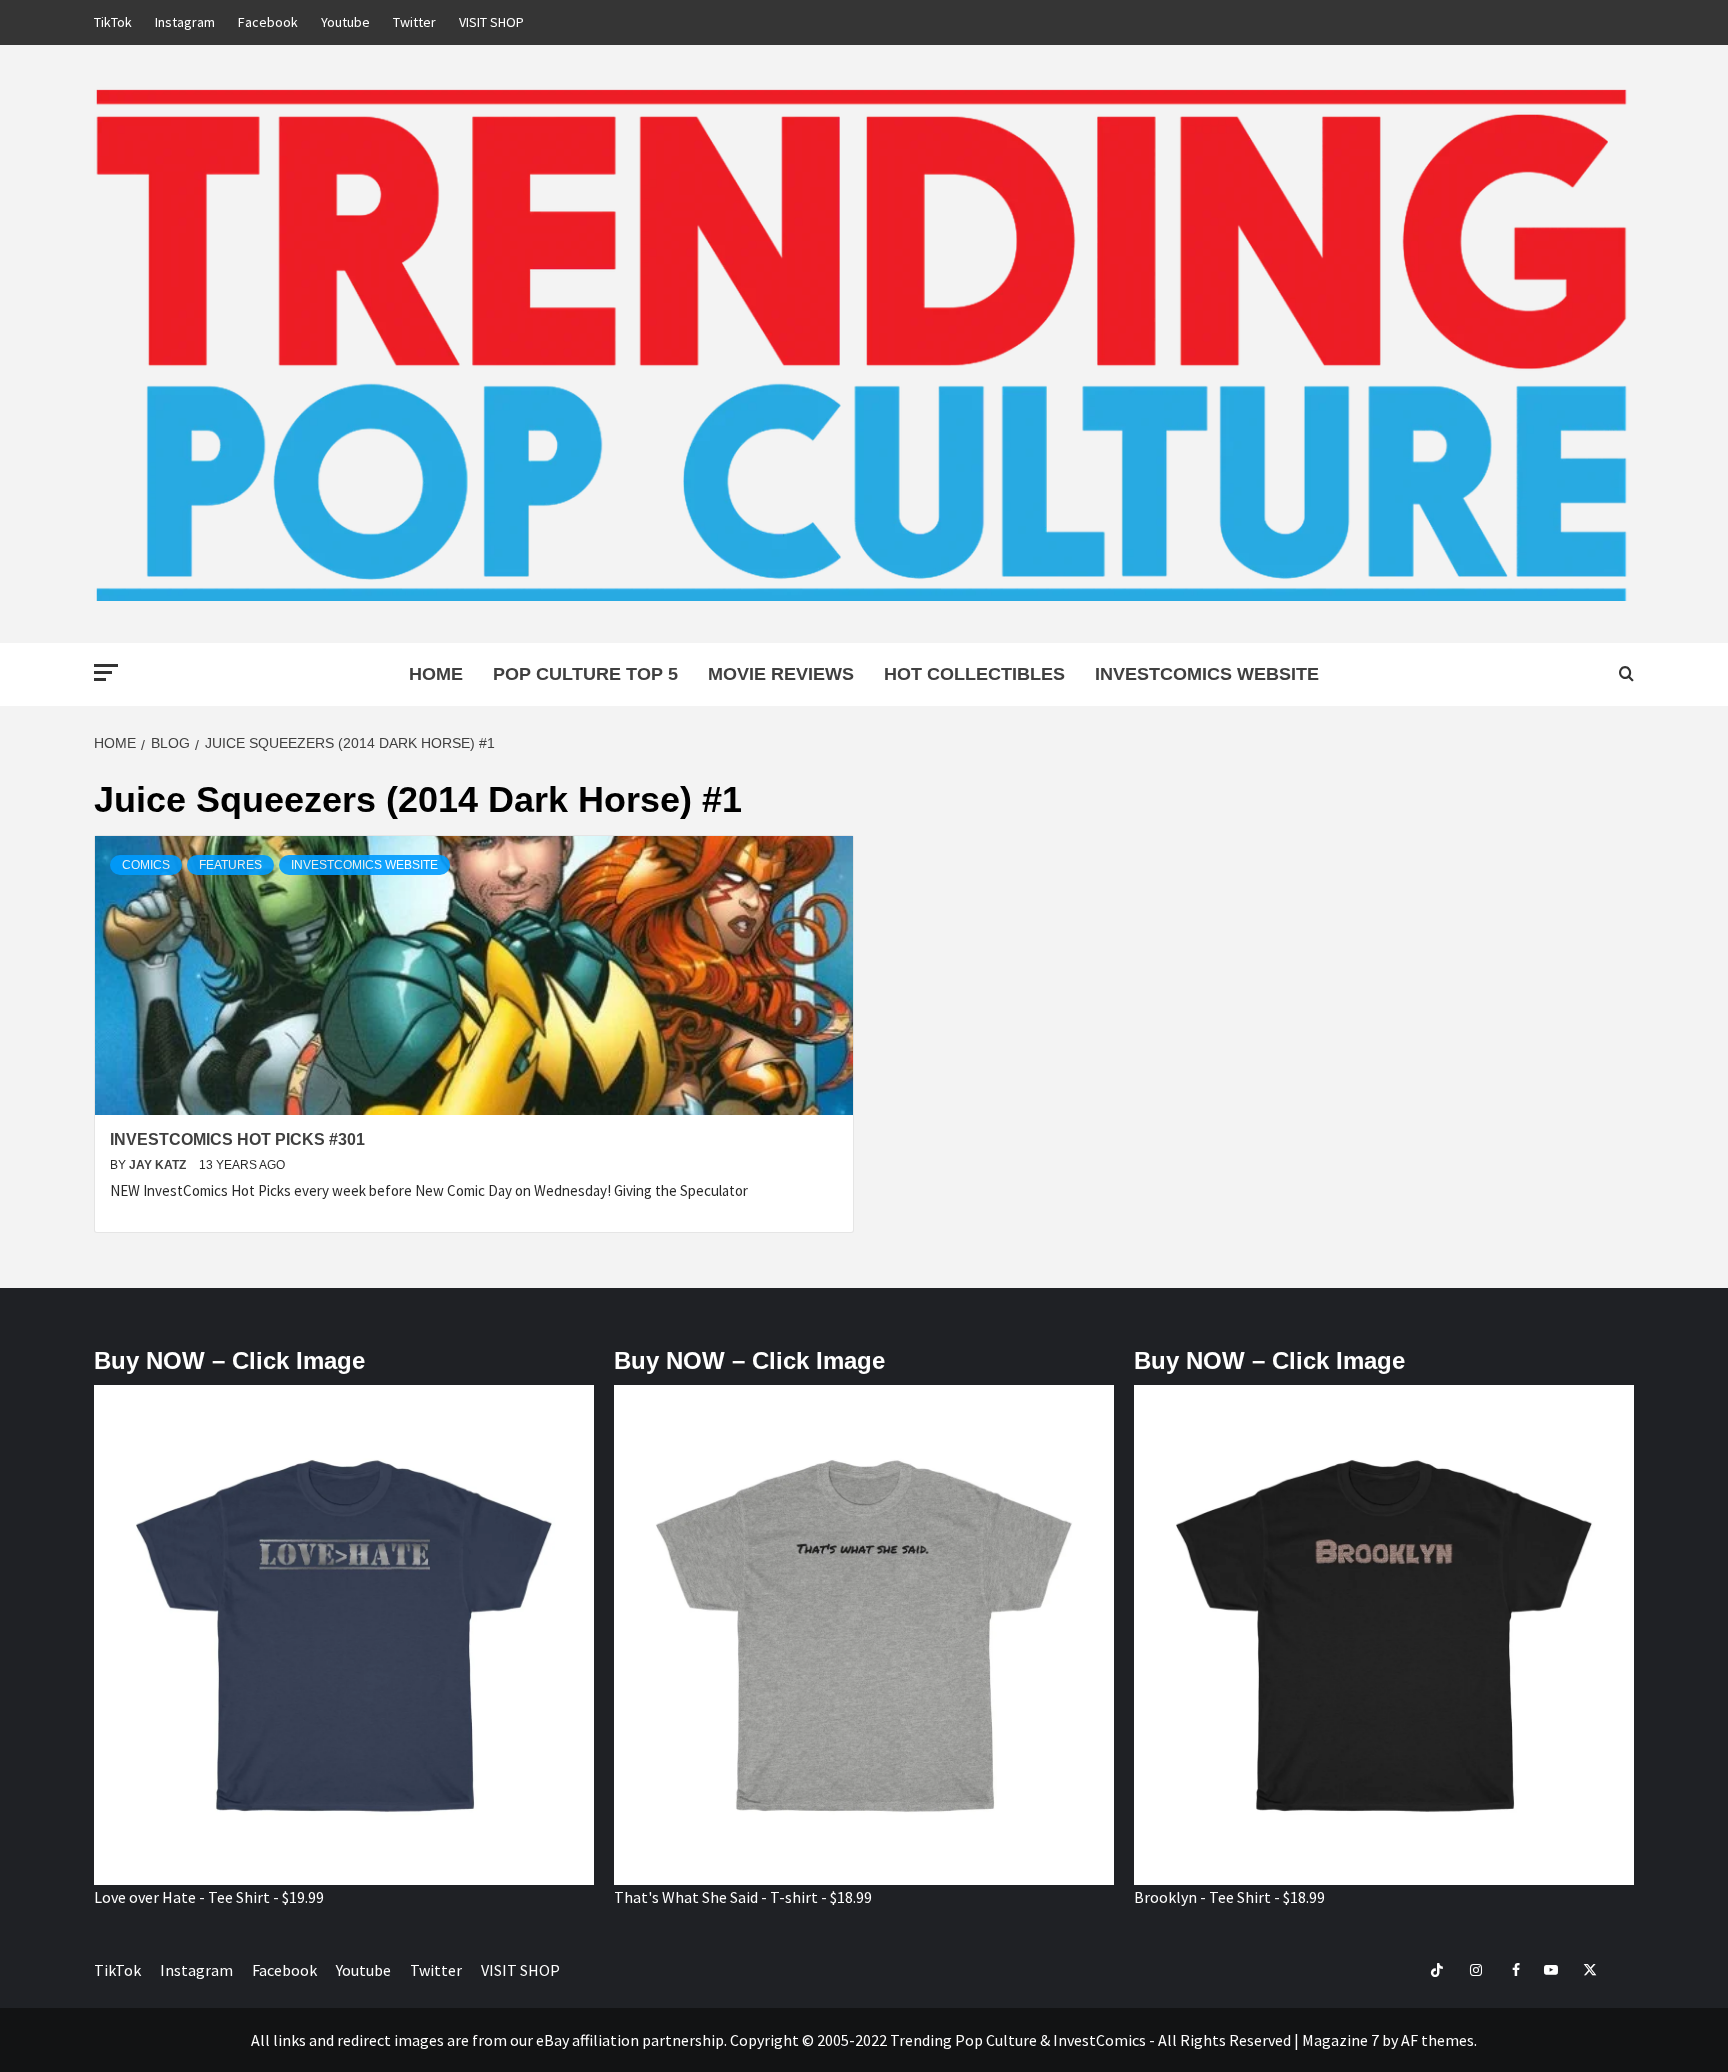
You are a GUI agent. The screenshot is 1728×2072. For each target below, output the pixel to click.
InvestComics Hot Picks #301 (237, 1139)
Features (230, 865)
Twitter (414, 22)
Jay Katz (159, 1165)
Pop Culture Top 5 (585, 674)
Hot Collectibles (974, 674)
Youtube (345, 22)
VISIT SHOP (491, 22)
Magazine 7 (1340, 2040)
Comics (146, 865)
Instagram (185, 22)
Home (436, 674)
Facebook (268, 22)
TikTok (113, 22)
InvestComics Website (1207, 674)
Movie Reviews (781, 674)
